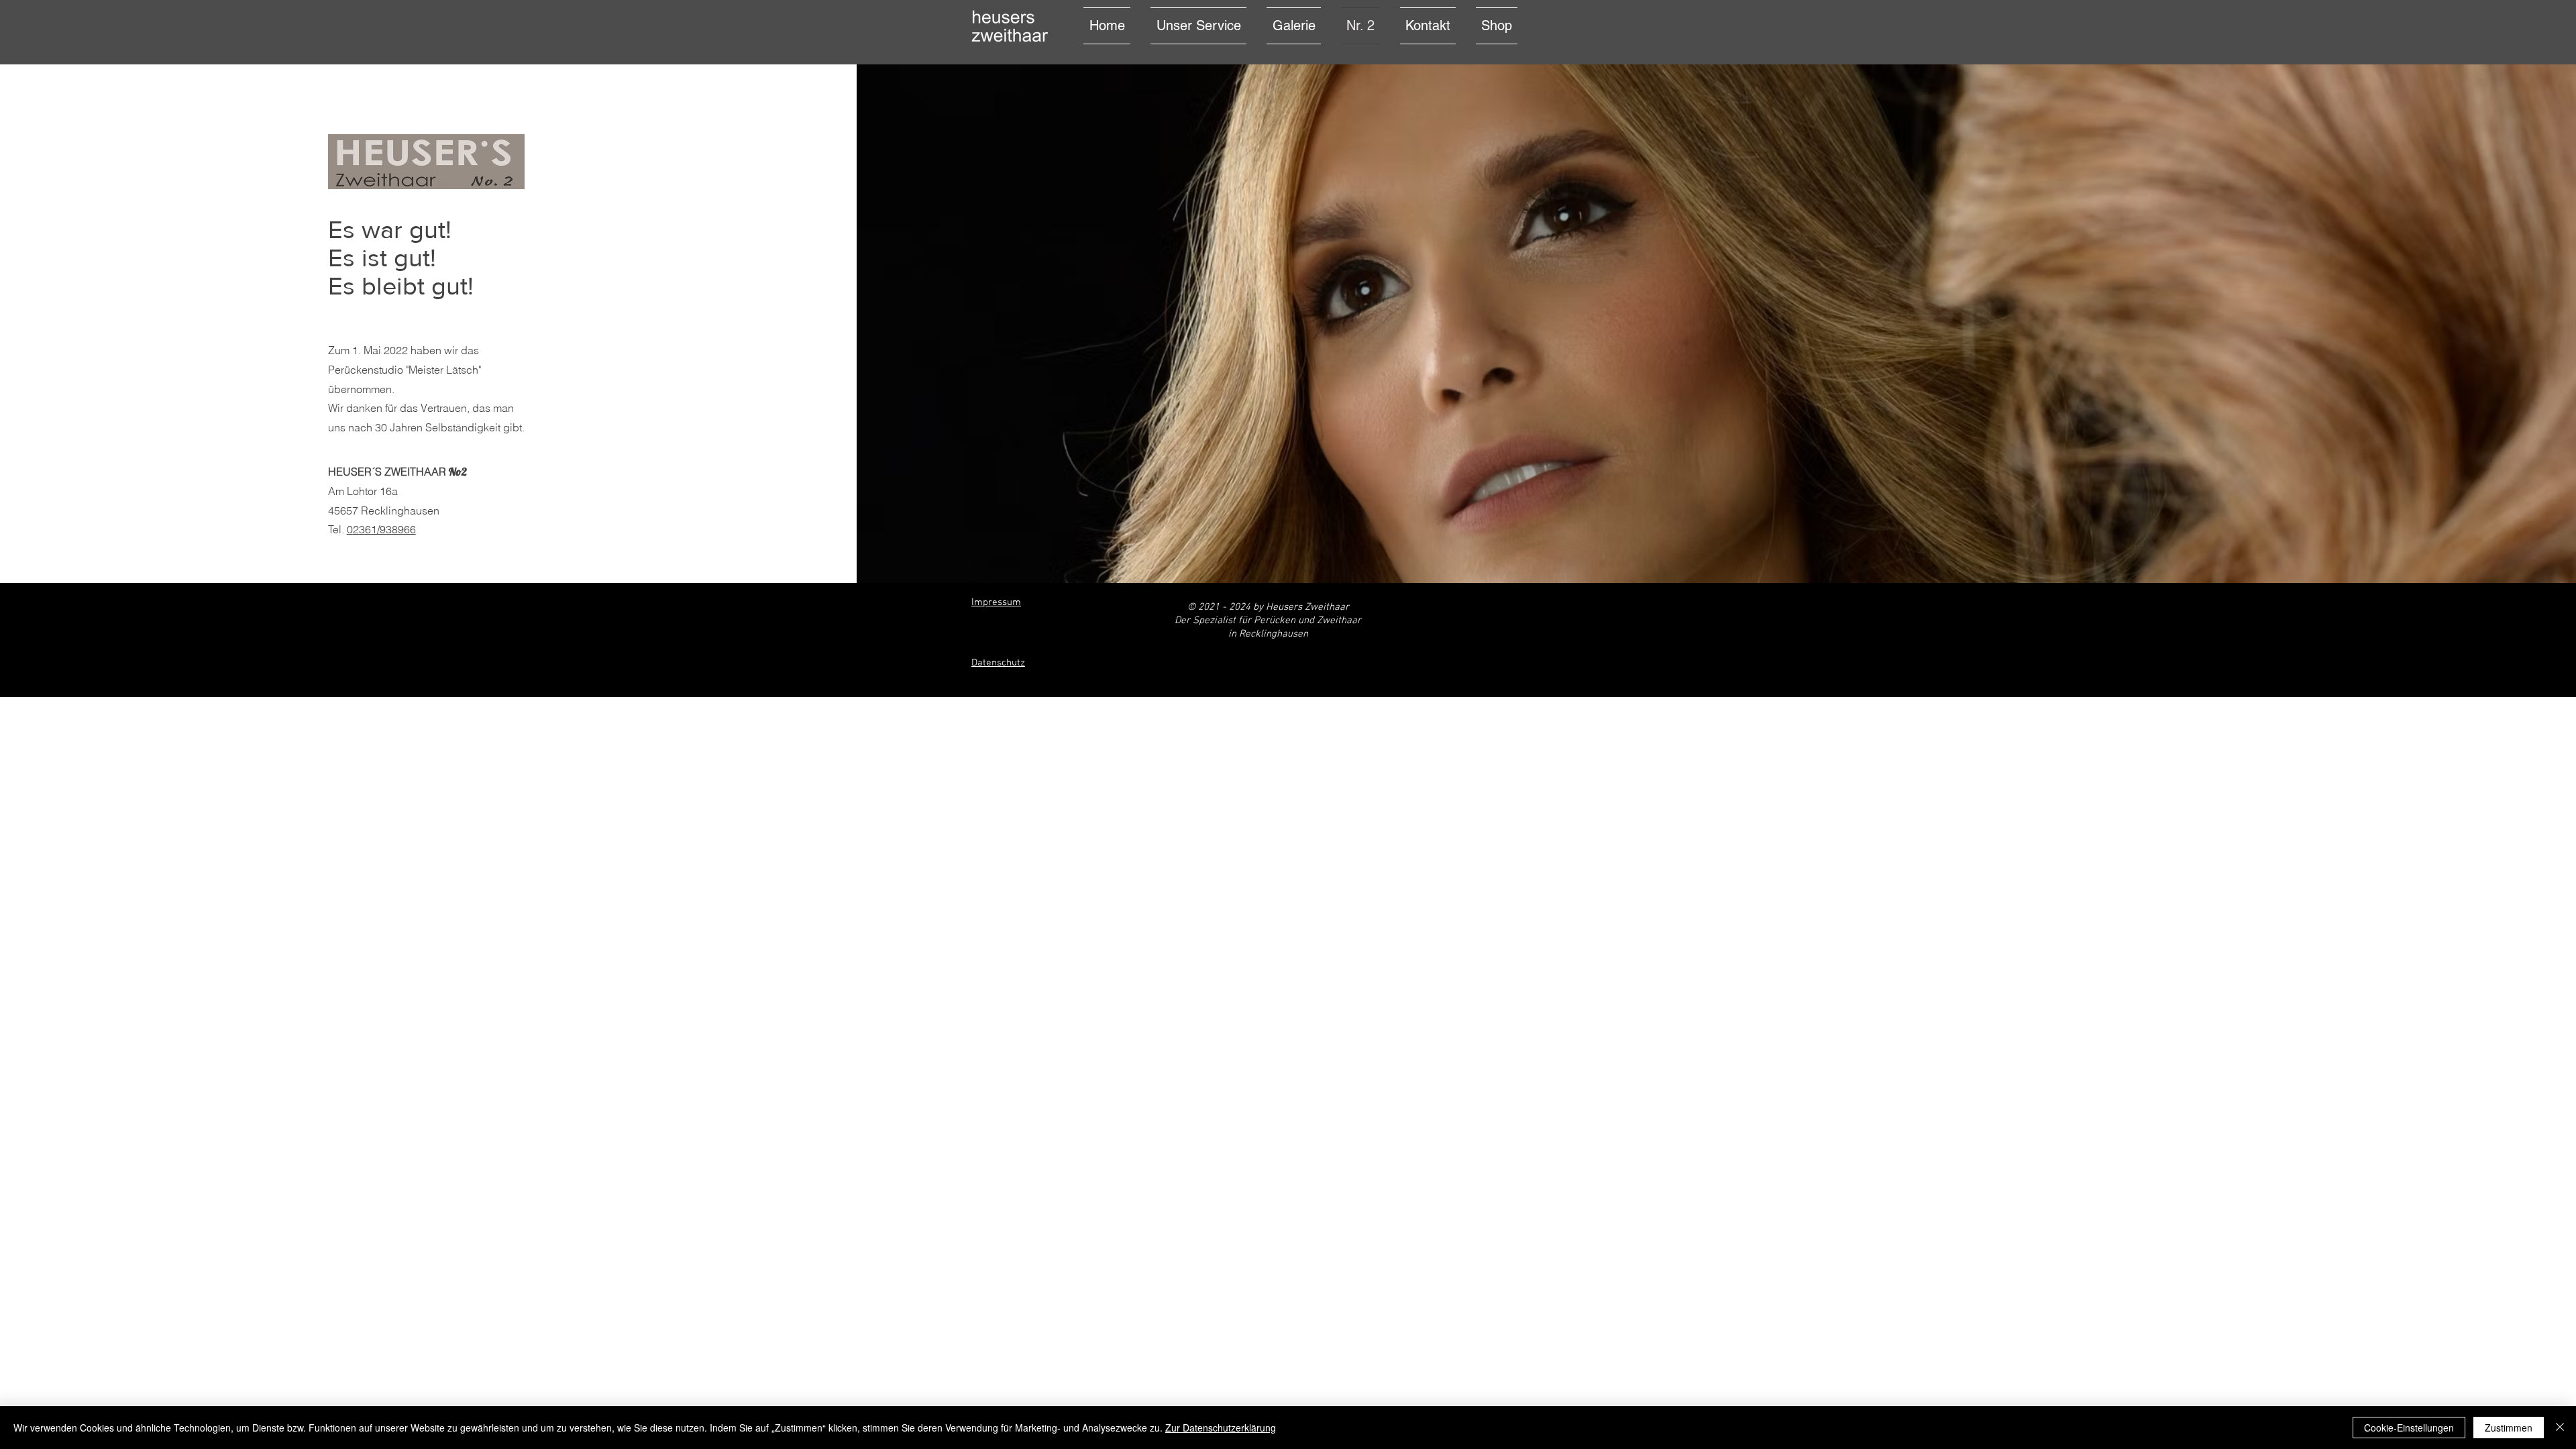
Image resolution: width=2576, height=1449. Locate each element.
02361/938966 (381, 529)
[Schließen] (2560, 1428)
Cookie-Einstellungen (2409, 1428)
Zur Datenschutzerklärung (1221, 1428)
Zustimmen (2509, 1428)
